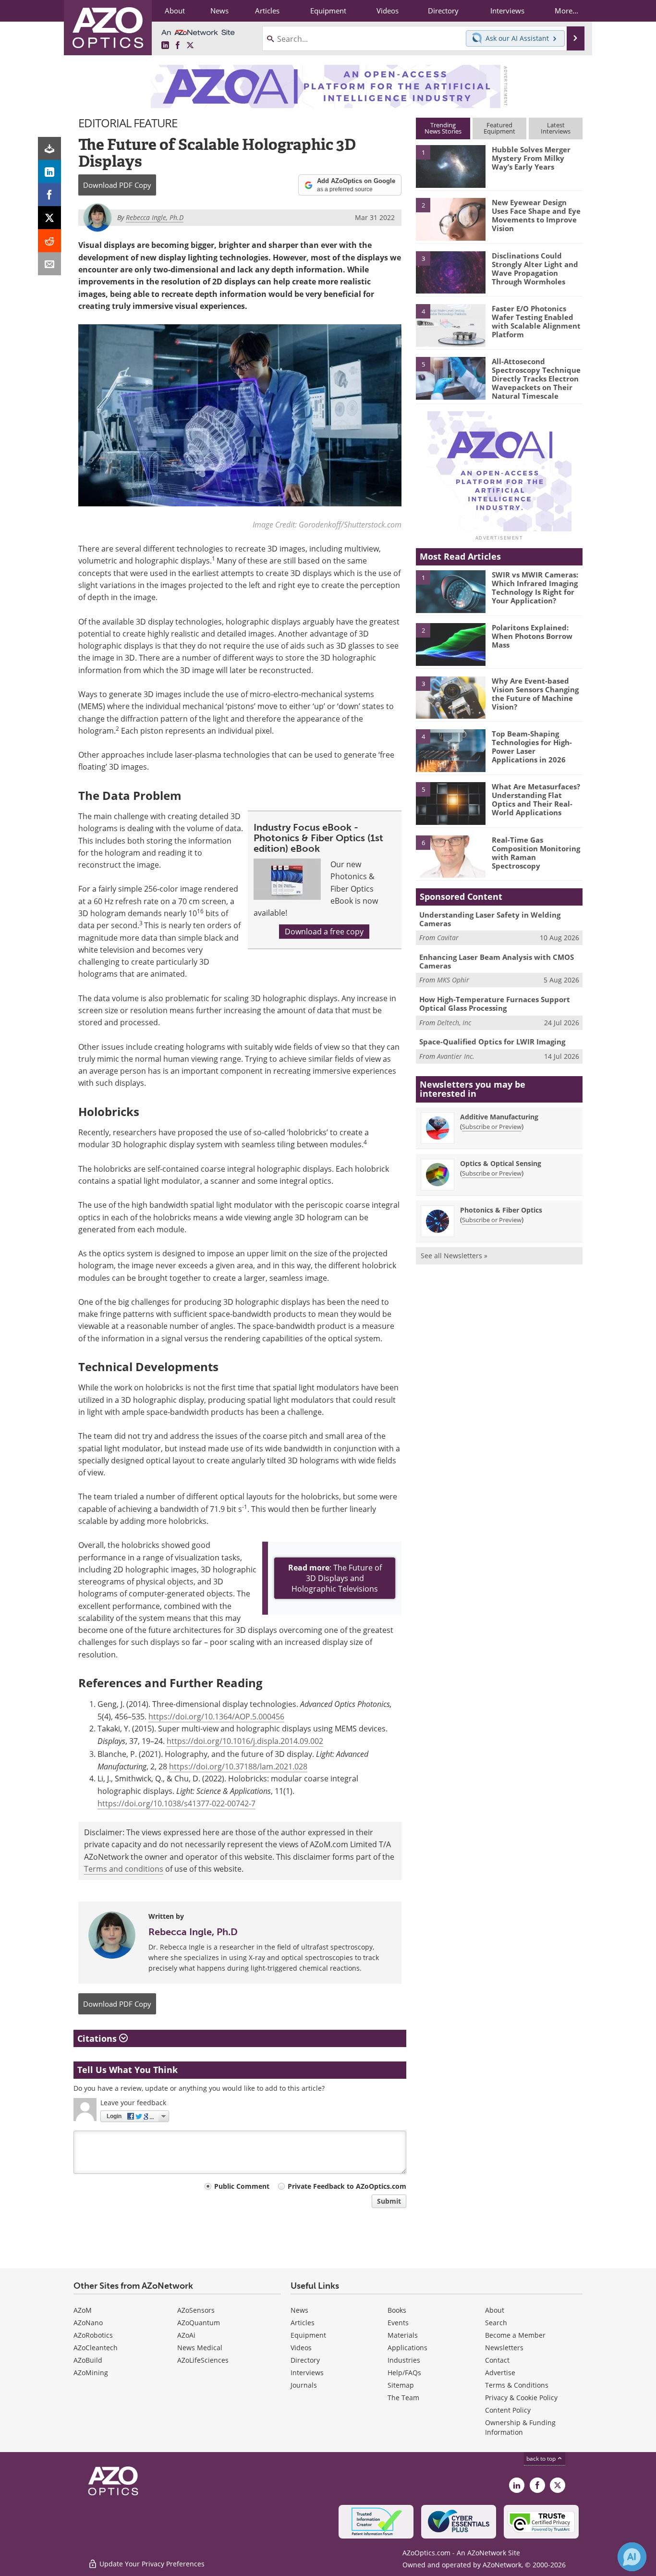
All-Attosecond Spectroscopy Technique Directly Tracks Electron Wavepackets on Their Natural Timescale (536, 379)
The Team (403, 2398)
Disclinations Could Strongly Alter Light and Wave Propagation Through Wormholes (535, 269)
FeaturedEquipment (499, 128)
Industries (404, 2360)
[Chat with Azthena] (632, 2557)
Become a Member (515, 2335)
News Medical (200, 2348)
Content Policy (508, 2410)
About (495, 2310)
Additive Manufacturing (499, 1117)
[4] (450, 325)
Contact (497, 2360)
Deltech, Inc (454, 1023)
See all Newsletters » (454, 1256)
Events (398, 2323)
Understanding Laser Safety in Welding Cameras (490, 919)
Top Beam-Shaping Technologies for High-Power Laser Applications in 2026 (532, 747)
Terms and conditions (124, 1869)
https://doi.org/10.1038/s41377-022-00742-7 (176, 1803)
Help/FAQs (404, 2373)
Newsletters (504, 2348)
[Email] (49, 264)
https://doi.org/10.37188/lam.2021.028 (238, 1766)
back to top (542, 2459)
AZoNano (88, 2323)
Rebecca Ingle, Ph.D (193, 1932)
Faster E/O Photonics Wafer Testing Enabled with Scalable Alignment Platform (536, 321)
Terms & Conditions (517, 2385)
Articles (303, 2323)
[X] (49, 218)
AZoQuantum (199, 2323)
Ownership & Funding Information (520, 2427)
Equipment (308, 2335)
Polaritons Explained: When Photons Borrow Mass (532, 636)
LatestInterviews (556, 128)
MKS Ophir (453, 980)
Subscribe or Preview (492, 1127)
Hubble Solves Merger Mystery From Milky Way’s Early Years (531, 158)
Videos (301, 2348)
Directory (305, 2360)
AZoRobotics (93, 2335)
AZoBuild (88, 2360)
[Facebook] (49, 195)
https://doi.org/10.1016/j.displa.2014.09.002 (245, 1741)
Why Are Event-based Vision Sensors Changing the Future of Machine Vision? (535, 694)
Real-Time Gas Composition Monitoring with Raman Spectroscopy (536, 853)
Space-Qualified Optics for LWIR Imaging (492, 1042)
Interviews (307, 2373)
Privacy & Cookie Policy (521, 2398)
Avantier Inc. (456, 1056)
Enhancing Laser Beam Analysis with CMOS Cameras (497, 961)
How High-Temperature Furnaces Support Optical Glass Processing (495, 1004)
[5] (450, 378)
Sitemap (401, 2385)
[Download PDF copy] (49, 148)
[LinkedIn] (49, 172)
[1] (450, 166)
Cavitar (448, 938)
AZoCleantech (96, 2348)
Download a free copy (324, 932)
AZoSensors (196, 2310)
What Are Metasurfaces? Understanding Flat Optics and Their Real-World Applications (536, 799)
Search (496, 2323)
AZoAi (186, 2335)
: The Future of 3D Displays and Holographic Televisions (335, 1578)
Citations (98, 2038)
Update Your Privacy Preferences (151, 2564)
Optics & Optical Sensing (501, 1163)
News (299, 2310)
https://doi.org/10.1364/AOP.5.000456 (216, 1717)
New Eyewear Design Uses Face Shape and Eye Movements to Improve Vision (536, 215)
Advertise (500, 2373)
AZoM (83, 2310)
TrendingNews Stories (443, 128)
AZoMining (91, 2373)
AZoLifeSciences (203, 2360)
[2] (450, 219)
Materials (403, 2335)
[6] (450, 856)
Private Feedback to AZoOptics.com (347, 2186)
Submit (389, 2201)
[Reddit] (49, 241)
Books (397, 2310)
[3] (450, 271)
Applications (407, 2348)
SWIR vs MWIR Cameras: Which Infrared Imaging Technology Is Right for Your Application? (535, 588)
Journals (304, 2385)
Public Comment (242, 2186)
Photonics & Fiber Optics (501, 1210)
